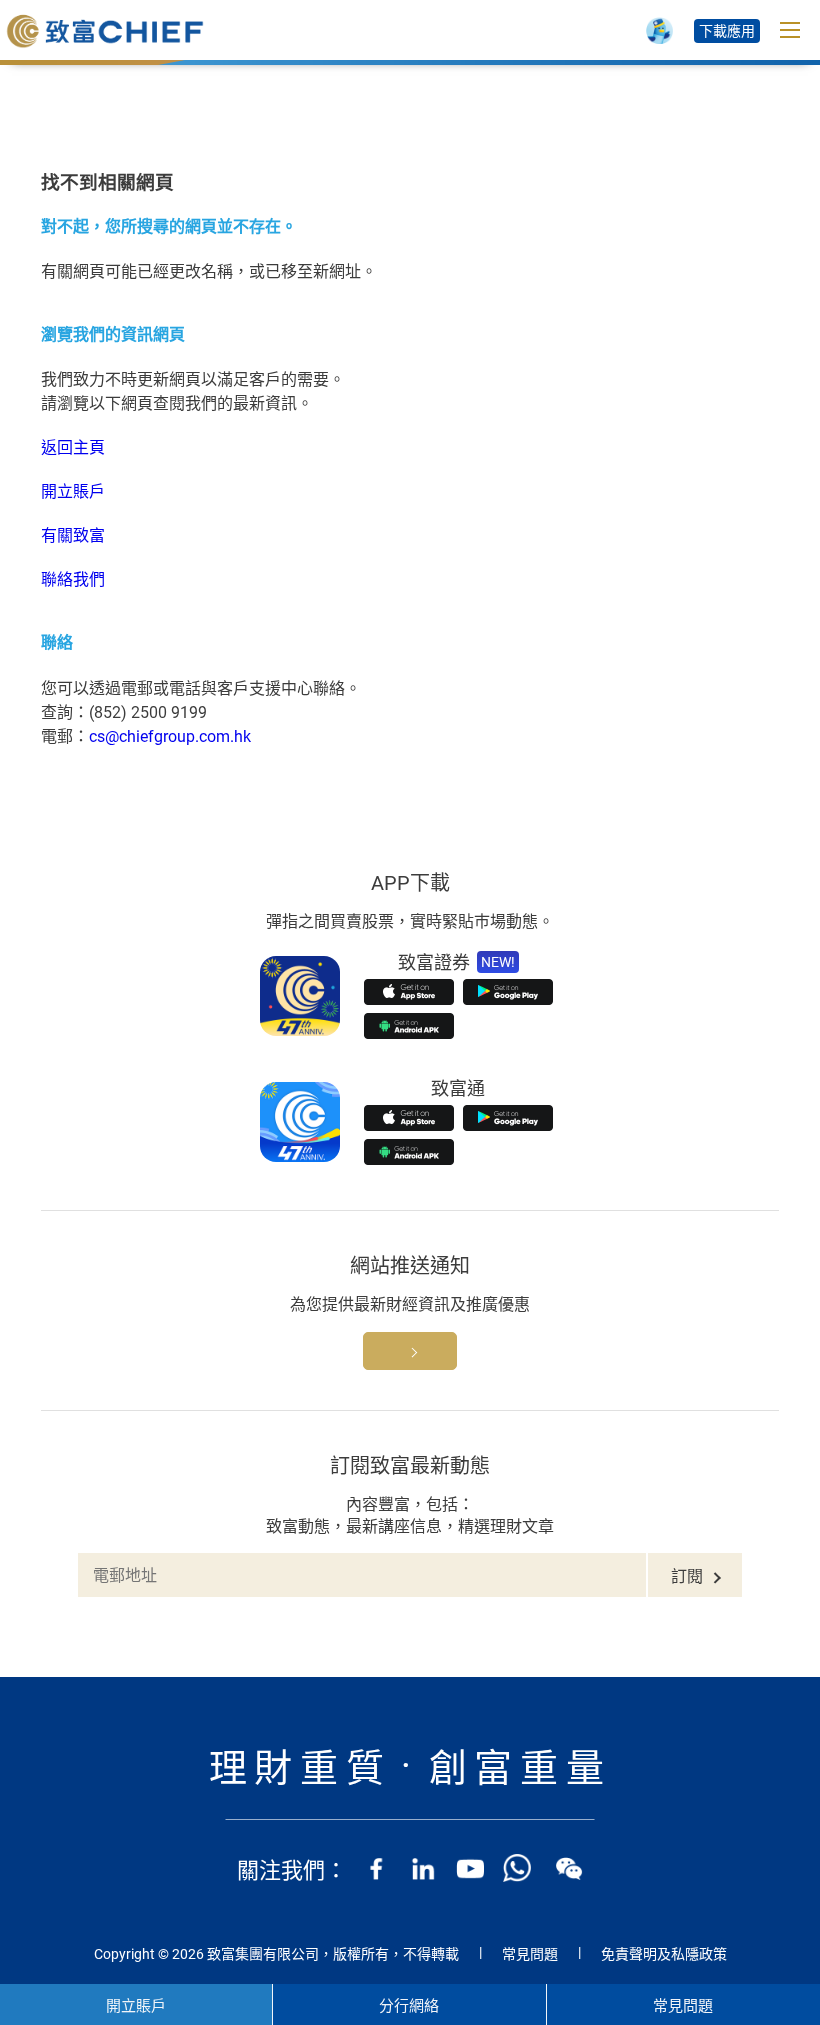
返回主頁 (73, 447)
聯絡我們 (73, 579)
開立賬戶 (73, 491)
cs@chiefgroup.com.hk (170, 736)
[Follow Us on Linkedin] (423, 1868)
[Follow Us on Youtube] (470, 1868)
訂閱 (687, 1576)
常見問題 (530, 1954)
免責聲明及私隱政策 (664, 1954)
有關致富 (73, 535)
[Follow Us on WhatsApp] (517, 1868)
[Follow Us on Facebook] (376, 1868)
